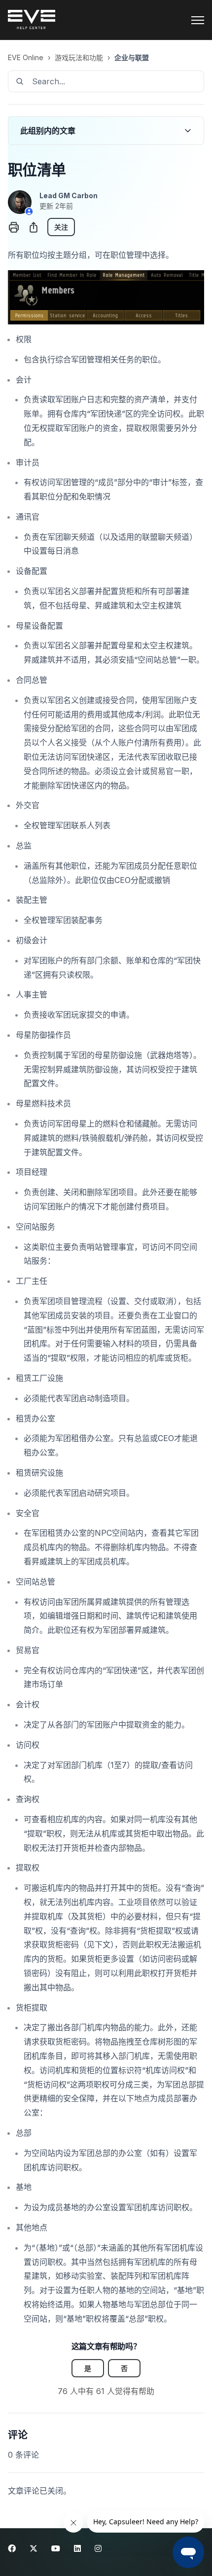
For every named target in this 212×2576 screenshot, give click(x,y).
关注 (61, 227)
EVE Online (26, 57)
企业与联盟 (132, 57)
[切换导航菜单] (198, 20)
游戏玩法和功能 (79, 57)
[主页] (32, 20)
